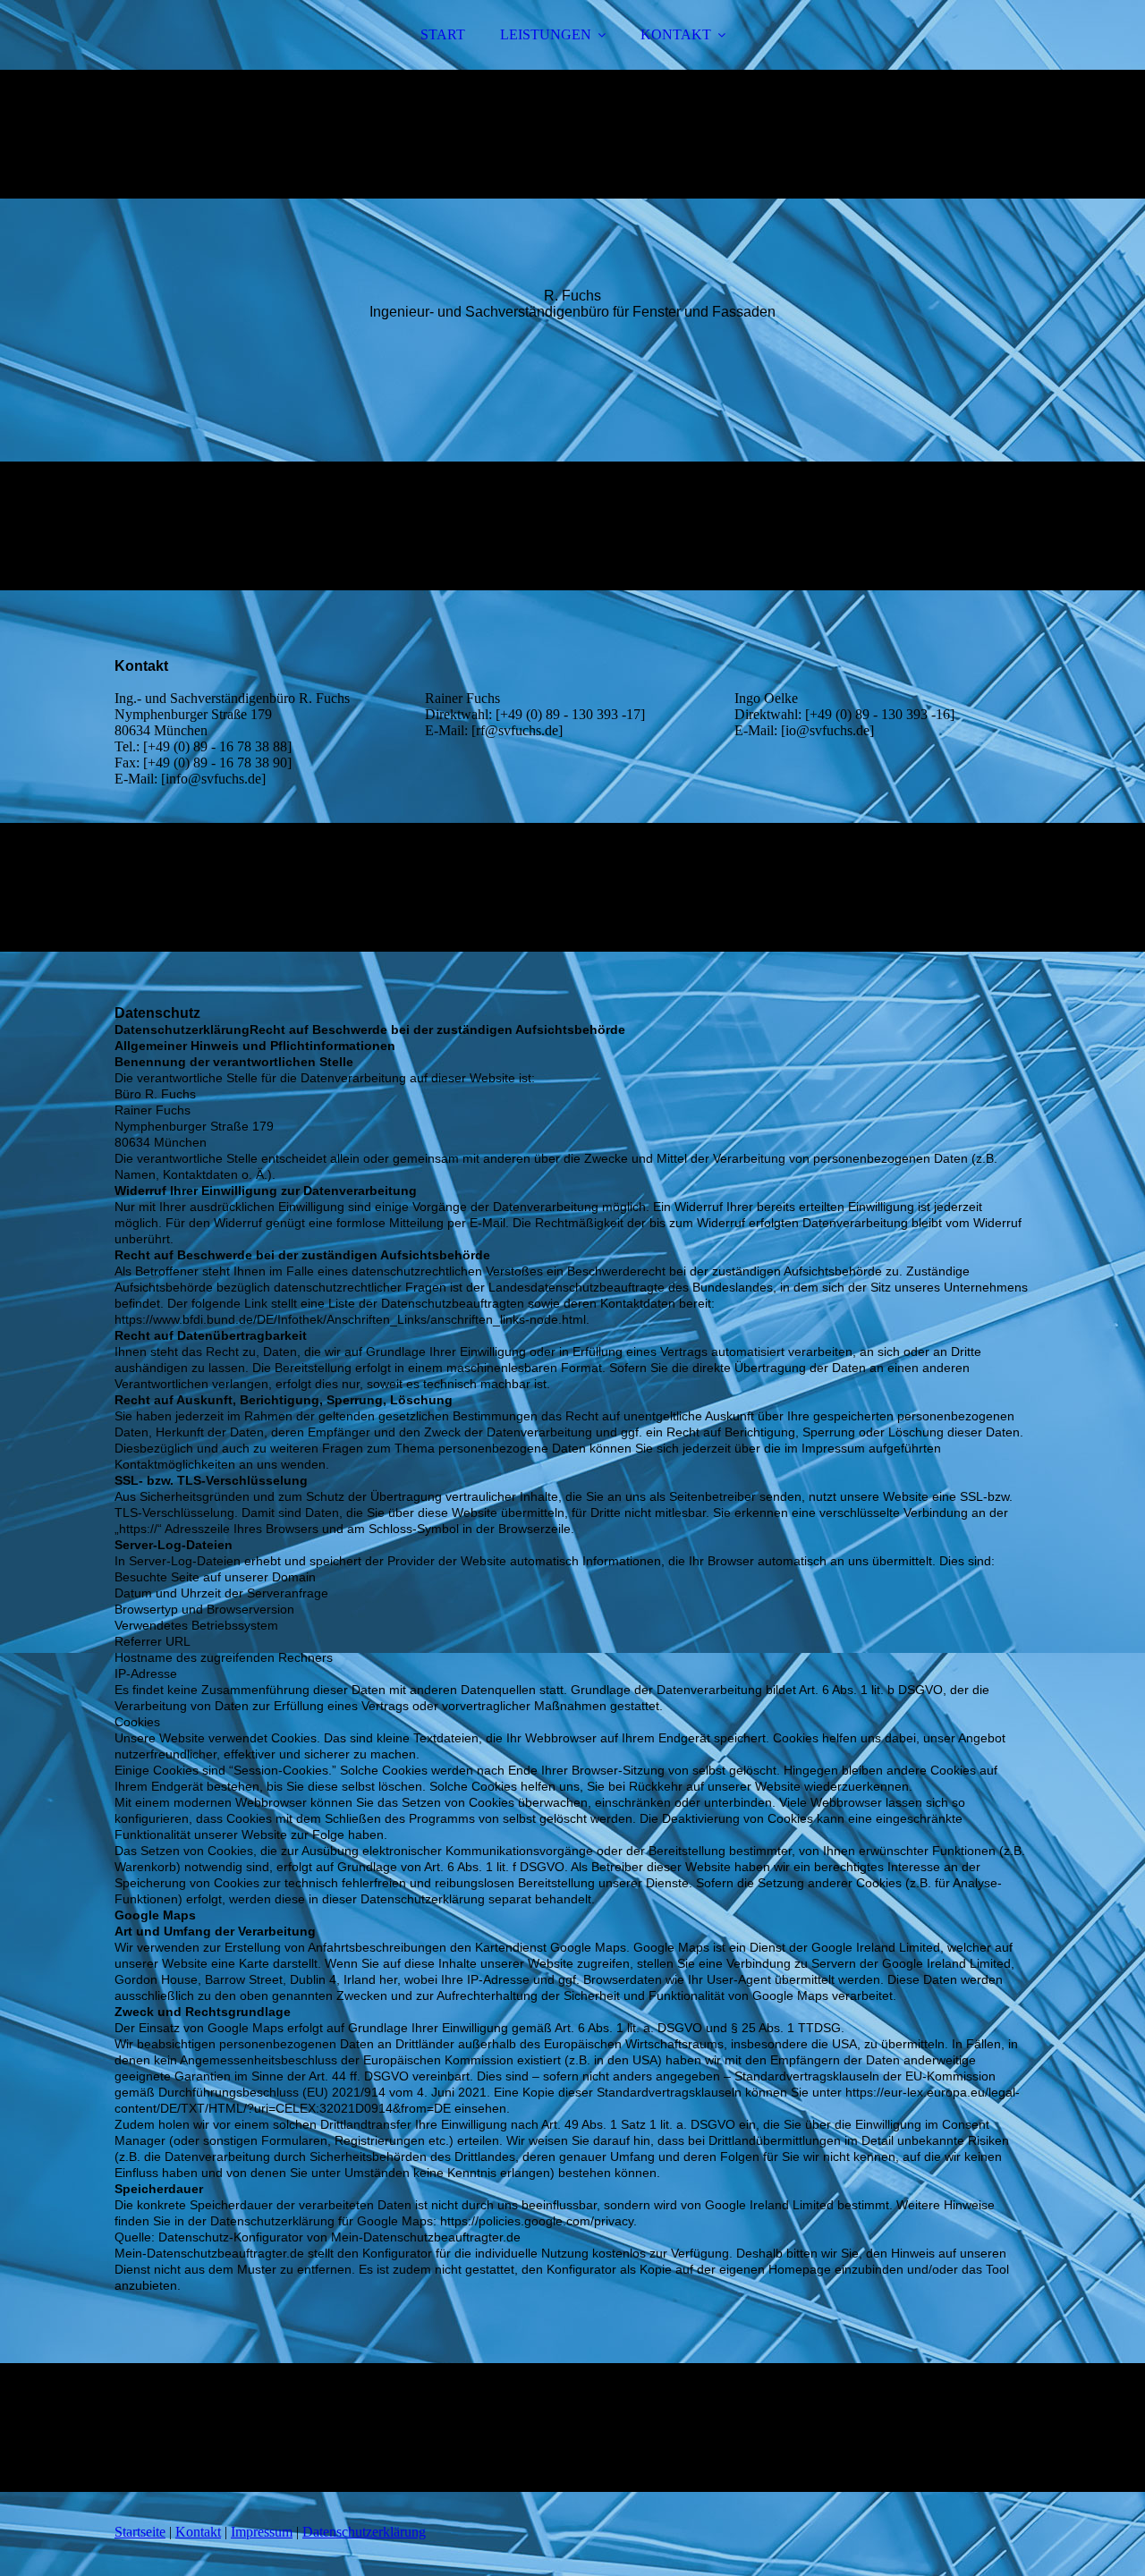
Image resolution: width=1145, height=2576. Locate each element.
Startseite (140, 2532)
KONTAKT (676, 34)
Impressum (262, 2532)
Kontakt (198, 2532)
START (443, 34)
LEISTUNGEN (546, 34)
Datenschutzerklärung (364, 2532)
